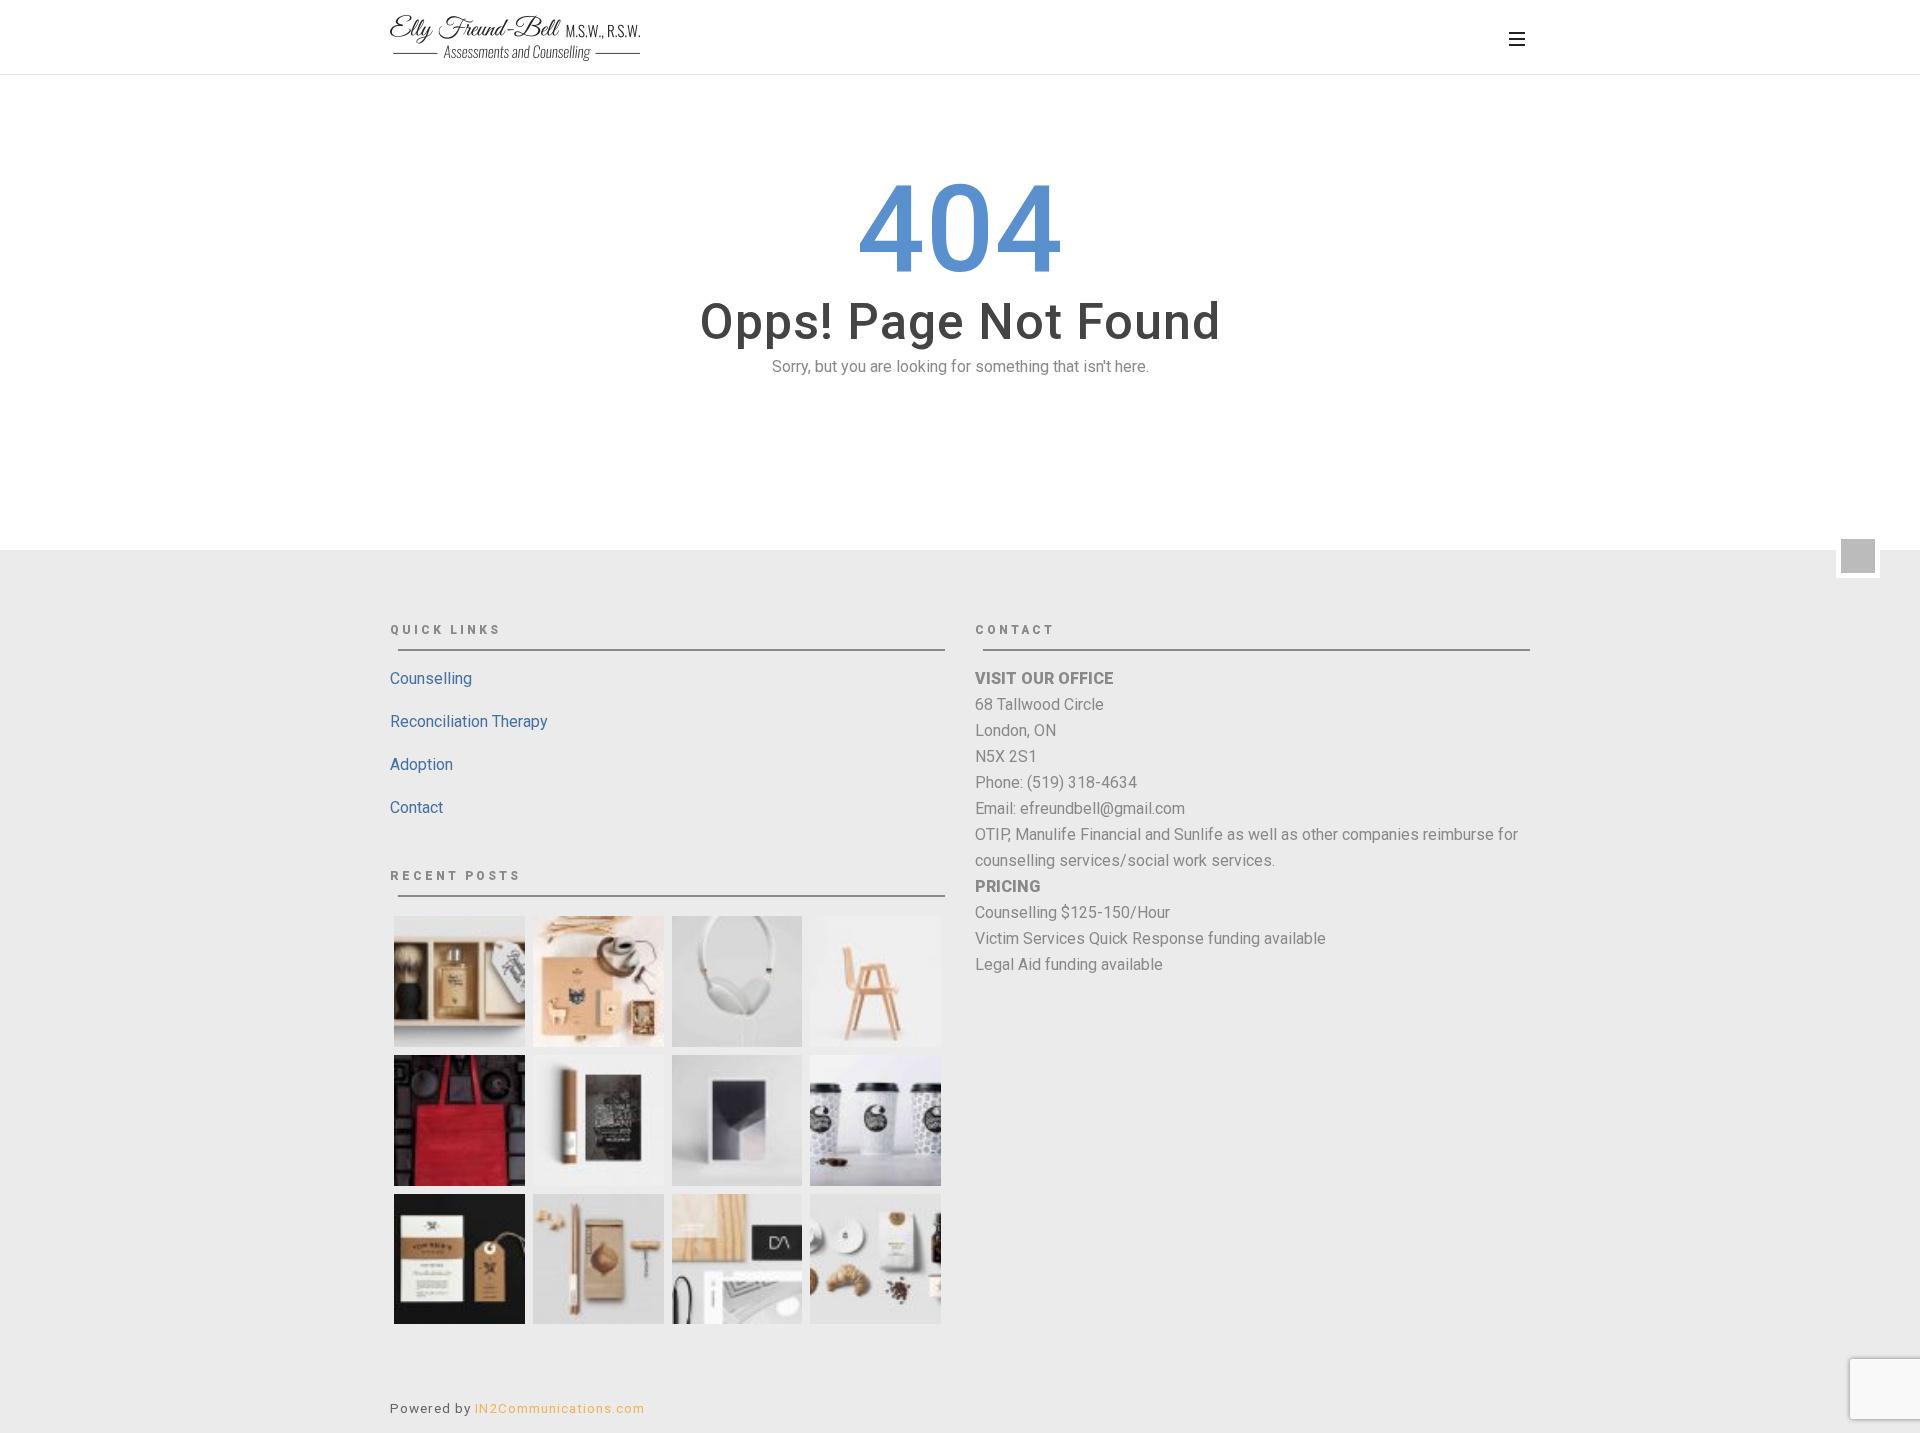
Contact (416, 807)
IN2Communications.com (560, 1408)
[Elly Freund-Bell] (515, 38)
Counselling (431, 678)
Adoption (421, 764)
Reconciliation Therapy (469, 721)
